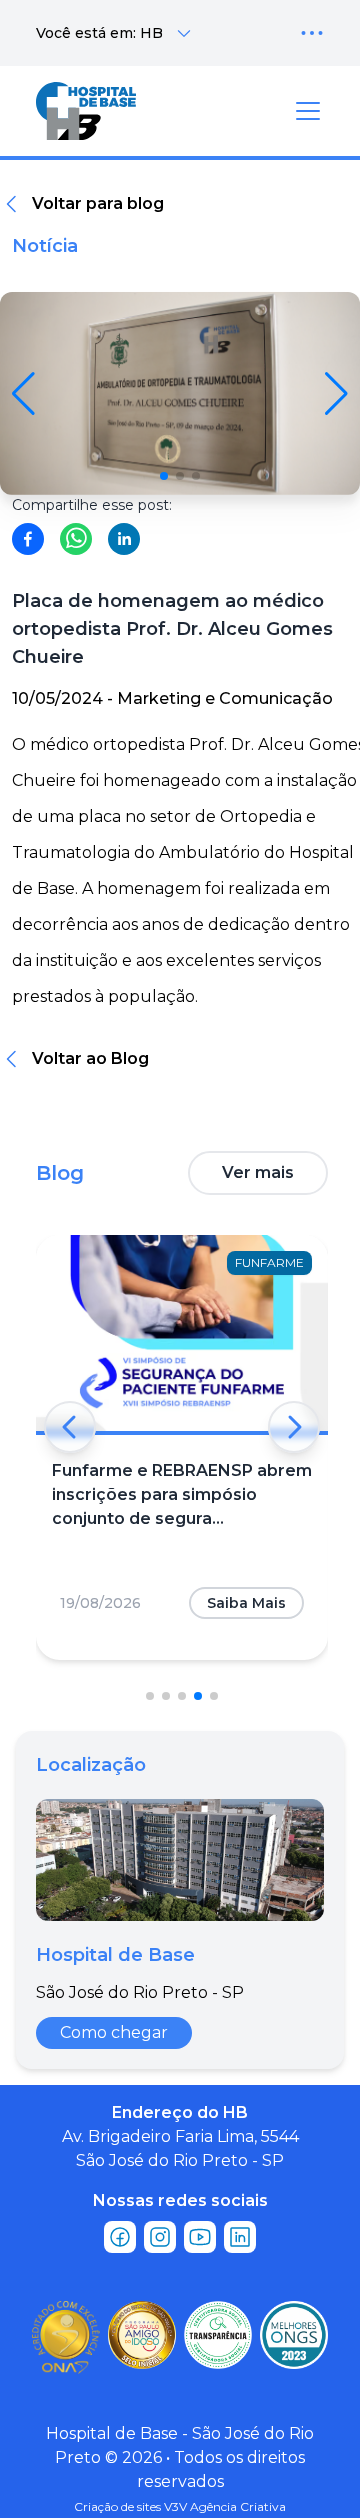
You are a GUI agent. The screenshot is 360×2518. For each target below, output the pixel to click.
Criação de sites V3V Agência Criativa (180, 2506)
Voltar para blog (98, 203)
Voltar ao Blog (90, 1058)
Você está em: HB (99, 33)
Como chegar (114, 2032)
